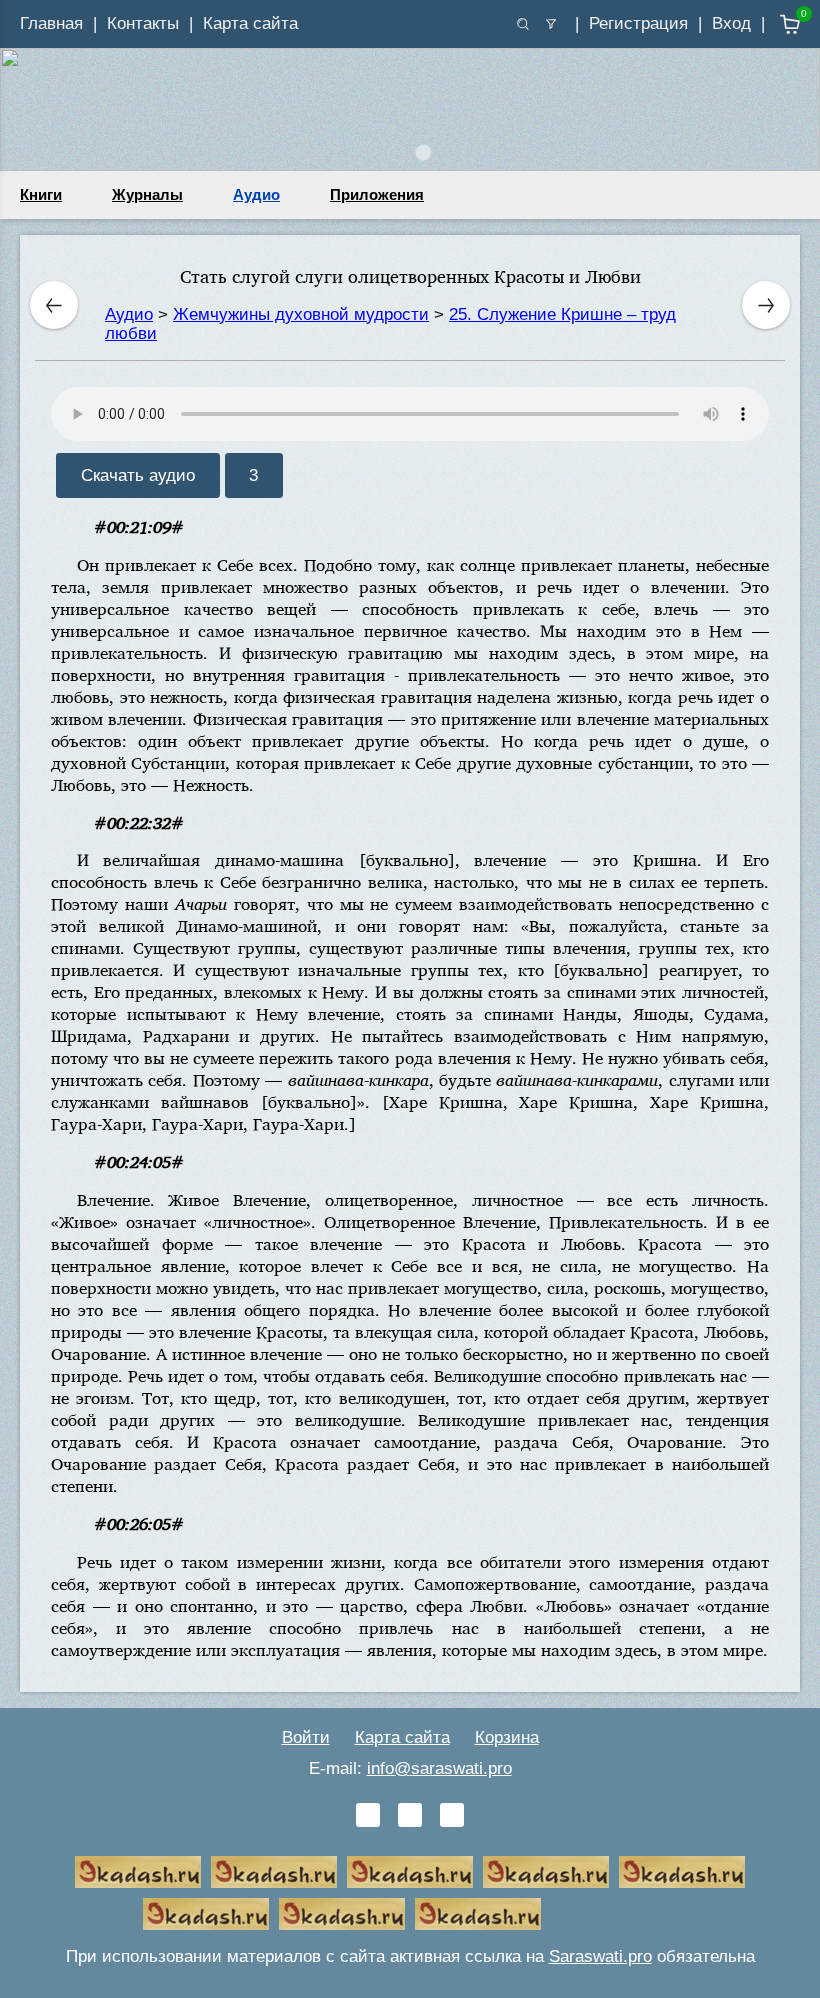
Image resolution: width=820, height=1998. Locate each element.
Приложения (377, 194)
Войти (306, 1737)
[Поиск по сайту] (523, 24)
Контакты (143, 23)
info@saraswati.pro (439, 1768)
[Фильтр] (551, 24)
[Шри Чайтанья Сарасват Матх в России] (342, 1914)
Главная (51, 23)
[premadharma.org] (478, 1914)
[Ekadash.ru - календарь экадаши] (410, 1872)
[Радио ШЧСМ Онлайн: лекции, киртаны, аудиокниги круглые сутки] (682, 1872)
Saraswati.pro (600, 1956)
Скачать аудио (138, 475)
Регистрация (638, 23)
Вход (731, 23)
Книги (41, 194)
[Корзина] (775, 24)
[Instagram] (452, 1815)
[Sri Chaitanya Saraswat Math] (138, 1872)
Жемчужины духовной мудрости (301, 314)
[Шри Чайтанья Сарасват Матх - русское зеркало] (546, 1872)
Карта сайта (250, 23)
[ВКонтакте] (368, 1815)
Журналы (147, 194)
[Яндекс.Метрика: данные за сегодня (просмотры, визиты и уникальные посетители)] (614, 1914)
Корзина (507, 1737)
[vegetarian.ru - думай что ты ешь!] (274, 1872)
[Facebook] (410, 1815)
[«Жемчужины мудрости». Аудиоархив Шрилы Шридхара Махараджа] (206, 1914)
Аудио (256, 194)
